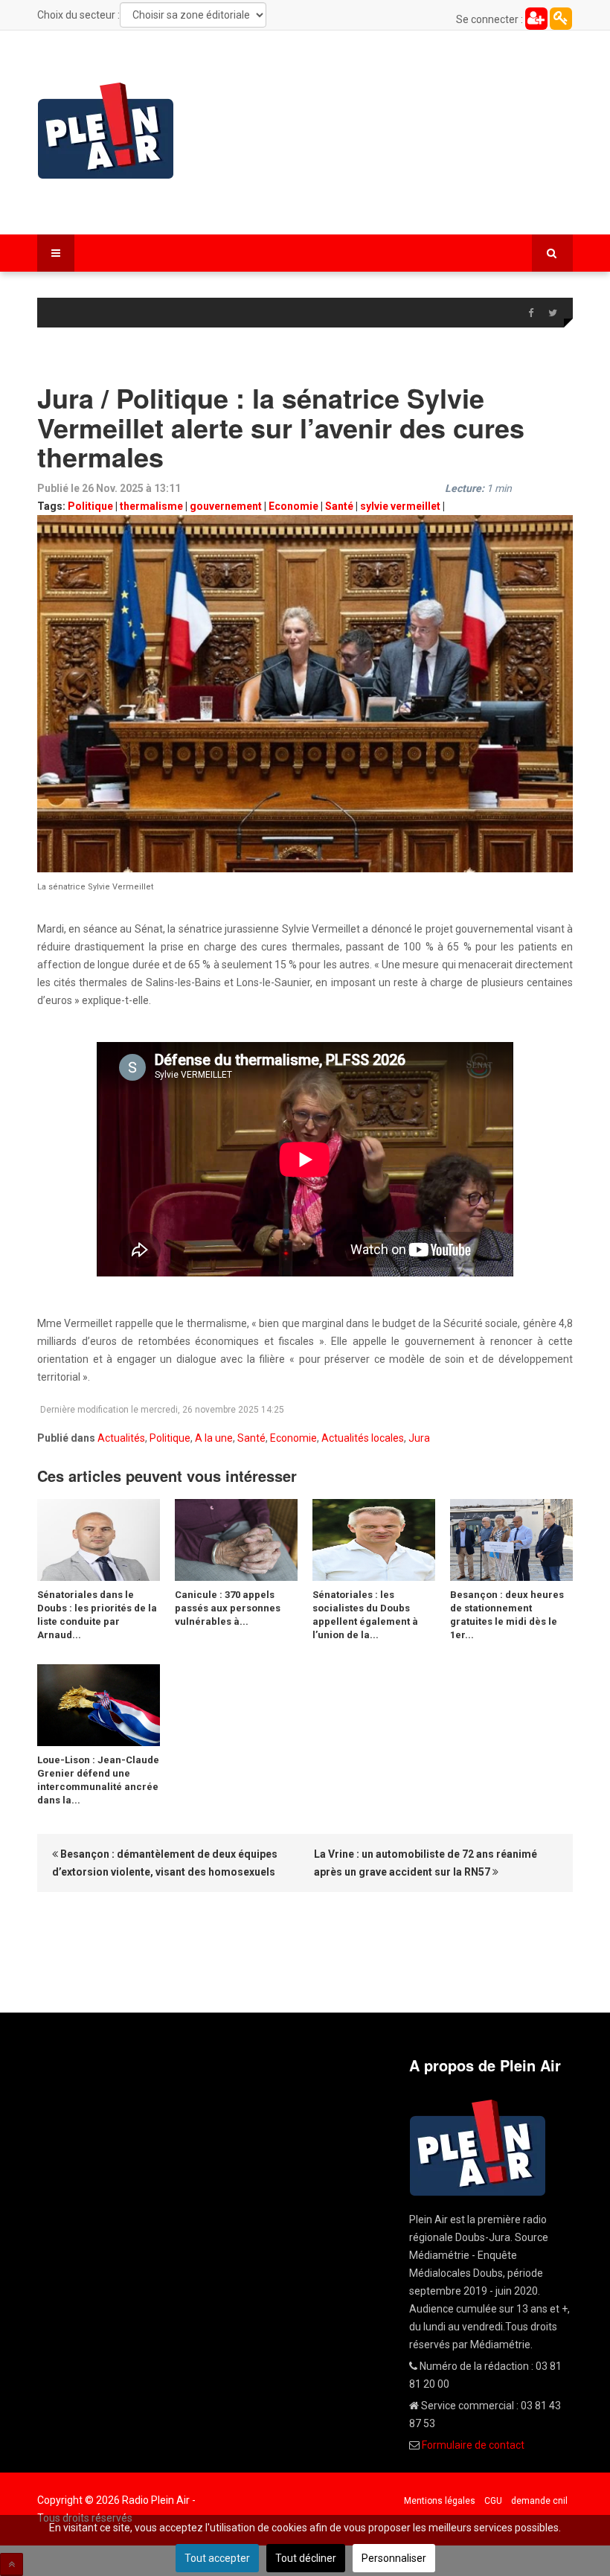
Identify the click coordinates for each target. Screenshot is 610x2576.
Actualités (121, 1438)
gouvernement (226, 506)
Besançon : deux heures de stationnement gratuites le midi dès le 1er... (507, 1615)
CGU (493, 2501)
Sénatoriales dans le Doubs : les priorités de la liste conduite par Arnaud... (97, 1615)
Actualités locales (363, 1438)
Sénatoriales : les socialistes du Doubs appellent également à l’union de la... (365, 1615)
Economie (293, 506)
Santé (339, 506)
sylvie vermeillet (400, 506)
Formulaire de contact (473, 2445)
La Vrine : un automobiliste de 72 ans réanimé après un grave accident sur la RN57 (426, 1863)
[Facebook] (530, 313)
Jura (419, 1438)
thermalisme (151, 506)
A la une (214, 1438)
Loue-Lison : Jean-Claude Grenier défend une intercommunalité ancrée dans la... (98, 1780)
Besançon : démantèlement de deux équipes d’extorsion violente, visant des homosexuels (165, 1863)
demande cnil (539, 2501)
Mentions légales (440, 2501)
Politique (90, 506)
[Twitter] (553, 313)
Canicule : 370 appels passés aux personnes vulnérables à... (228, 1608)
